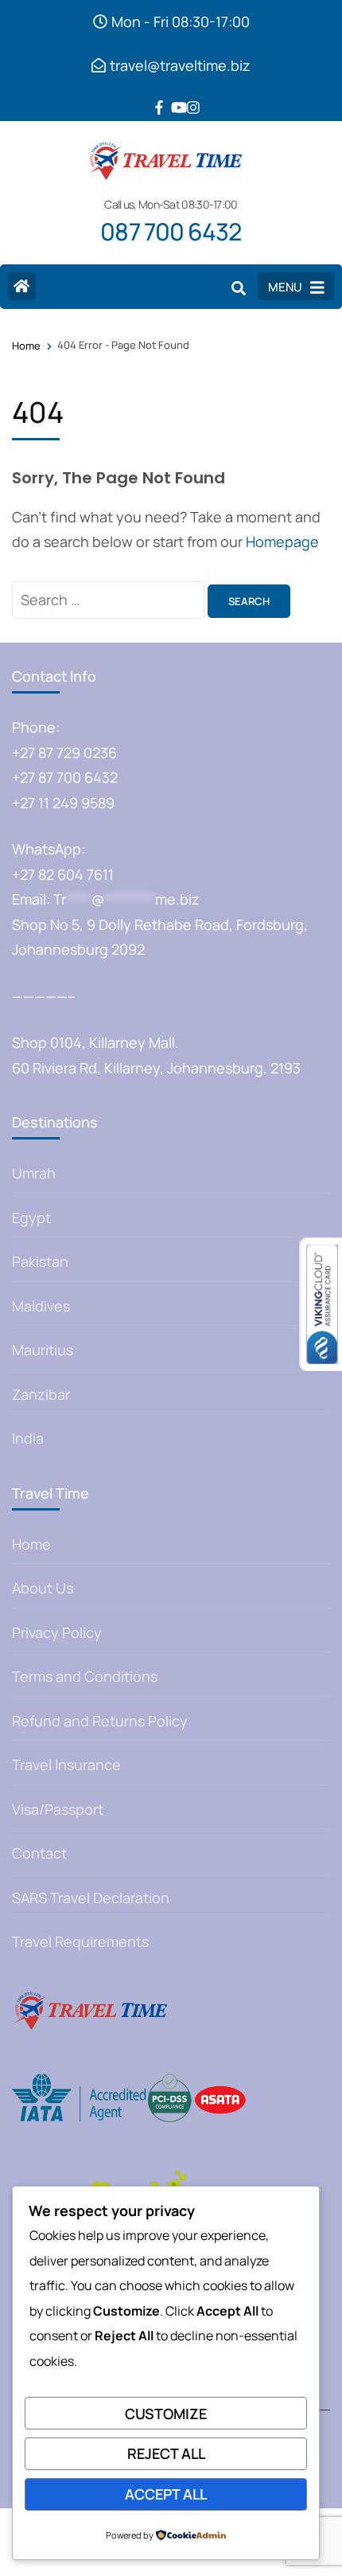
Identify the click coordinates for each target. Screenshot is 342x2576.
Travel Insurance (66, 1765)
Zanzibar (41, 1394)
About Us (43, 1588)
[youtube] (171, 96)
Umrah (34, 1173)
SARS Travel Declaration (91, 1898)
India (28, 1438)
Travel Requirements (80, 1941)
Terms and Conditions (85, 1676)
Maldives (41, 1306)
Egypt (31, 1218)
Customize (166, 2414)
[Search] (239, 288)
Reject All (166, 2453)
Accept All (166, 2494)
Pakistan (40, 1261)
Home (31, 1544)
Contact (39, 1853)
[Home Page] (22, 286)
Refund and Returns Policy (100, 1721)
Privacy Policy (57, 1632)
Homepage (282, 541)
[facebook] (155, 96)
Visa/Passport (58, 1809)
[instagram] (187, 96)
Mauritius (43, 1350)
